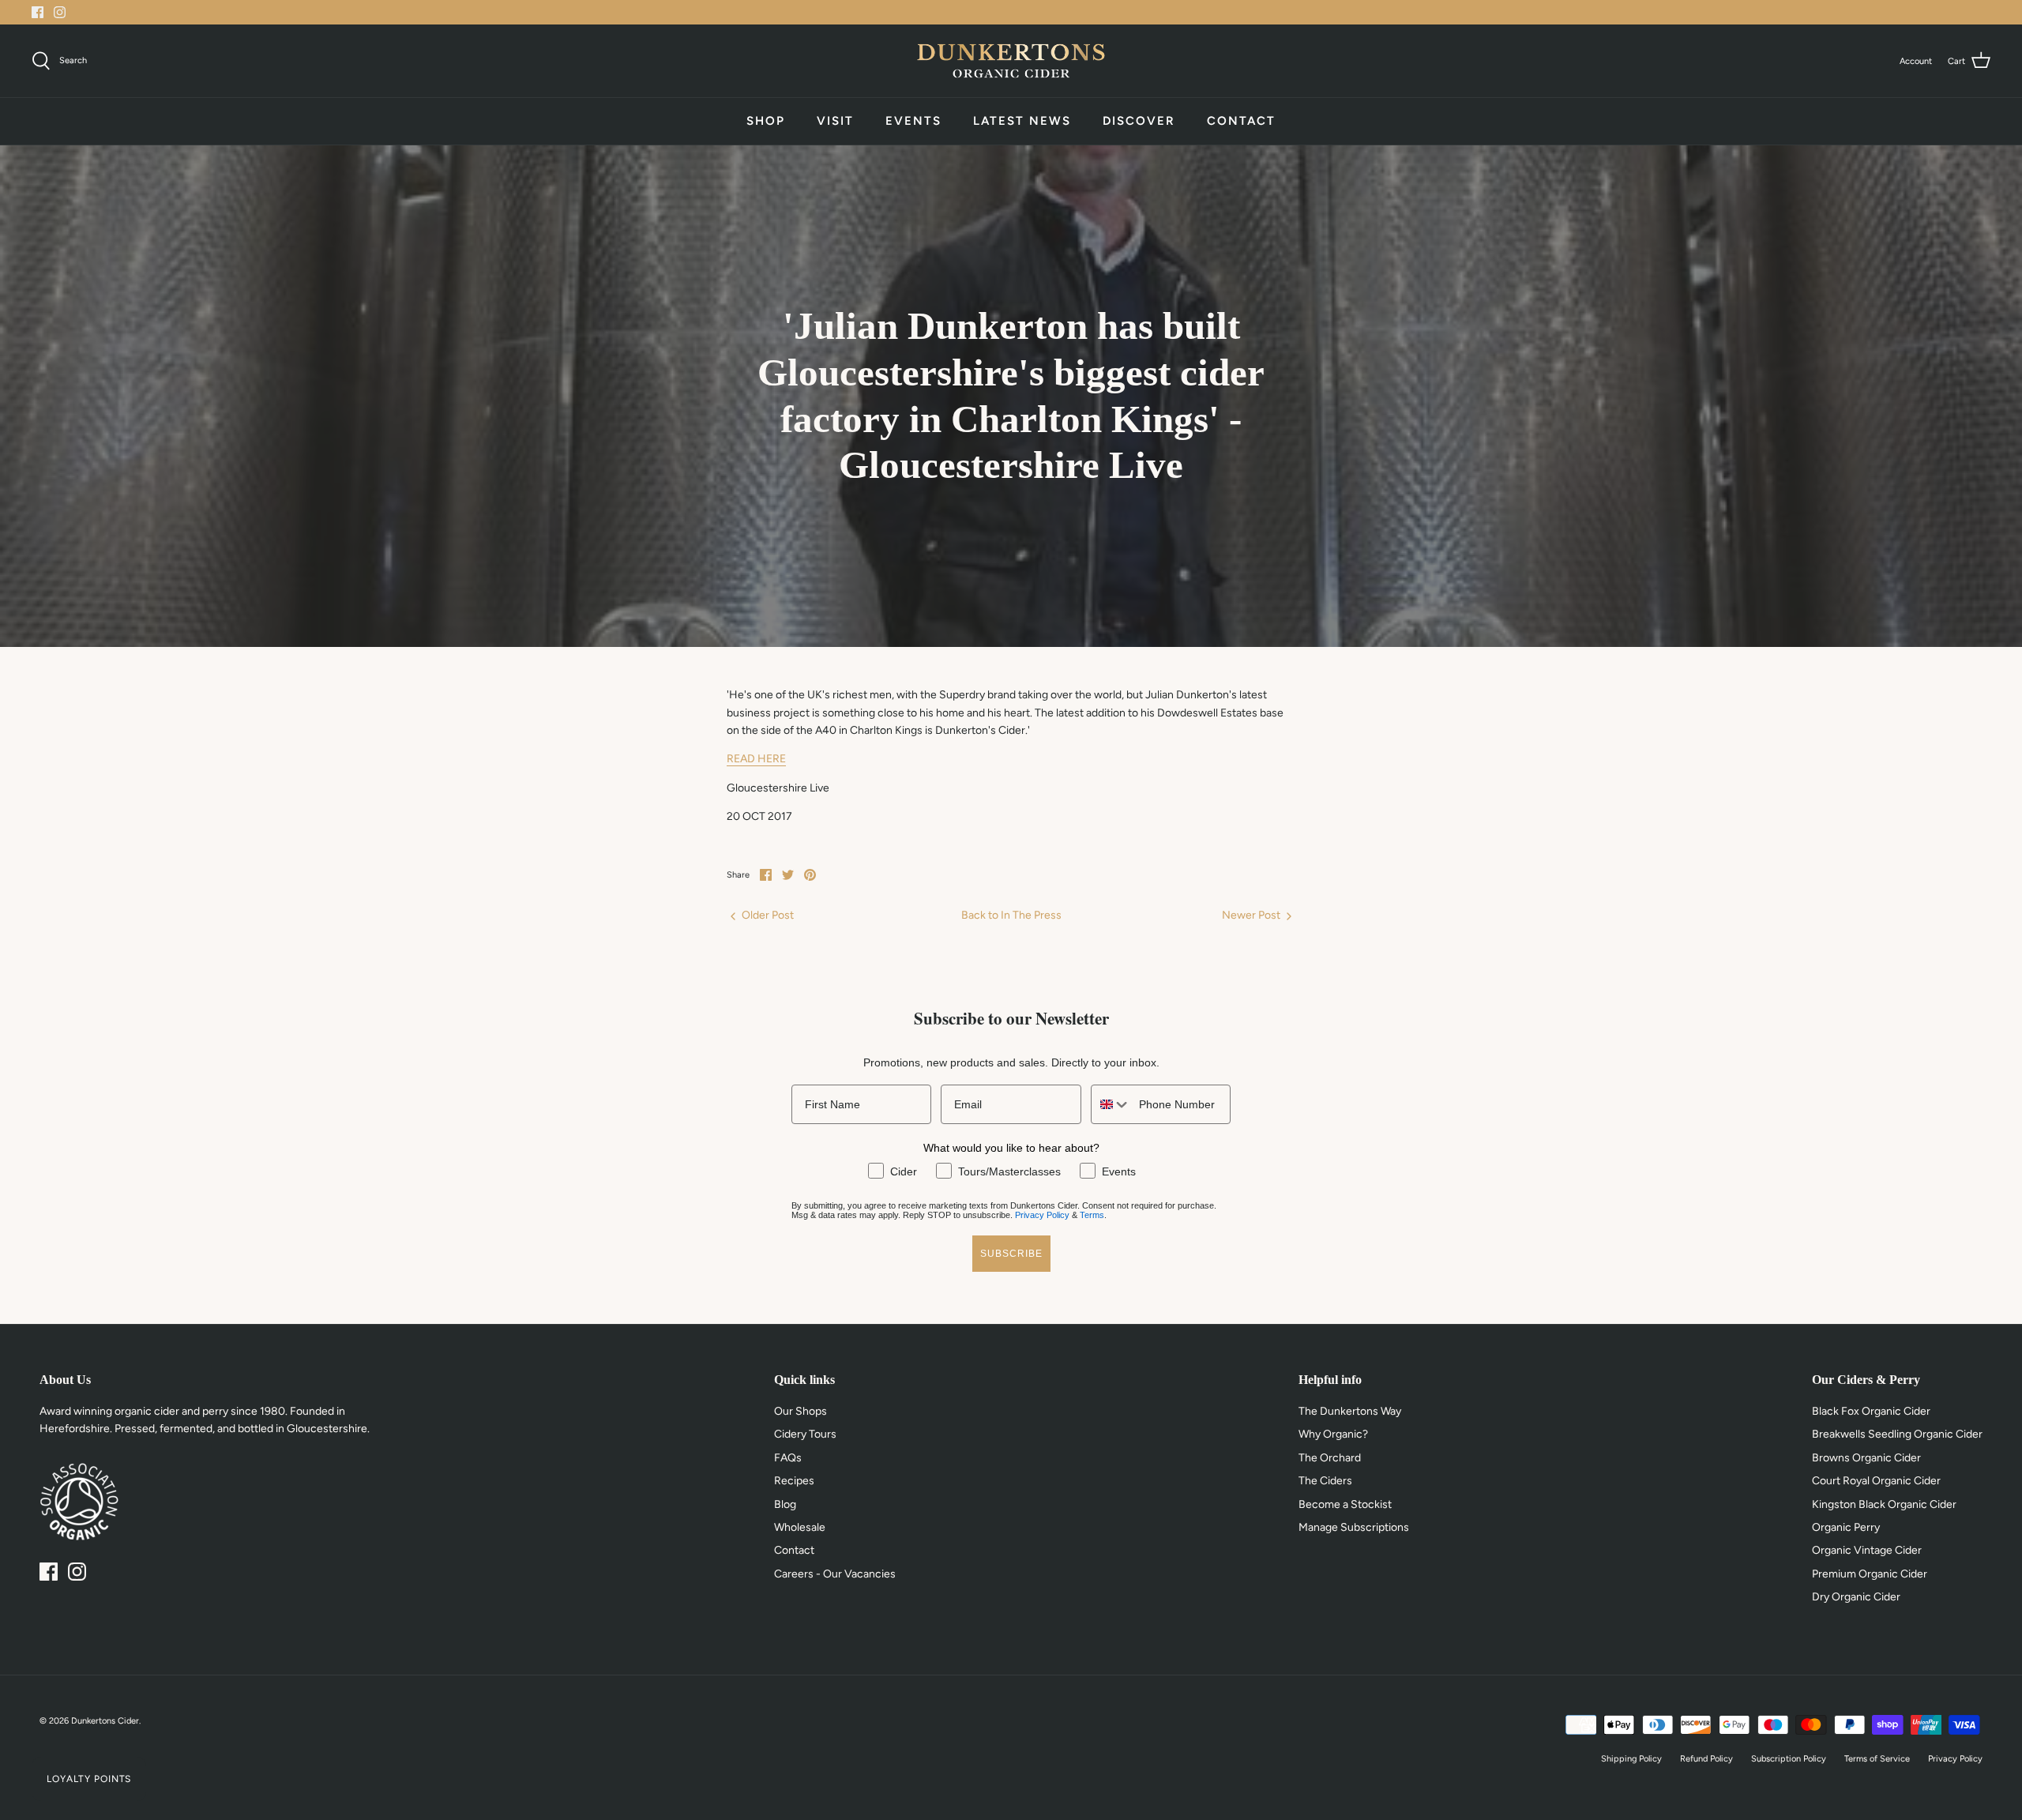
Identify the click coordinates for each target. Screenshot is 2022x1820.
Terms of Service (1877, 1759)
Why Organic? (1333, 1434)
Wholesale (800, 1527)
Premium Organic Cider (1870, 1574)
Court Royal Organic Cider (1876, 1481)
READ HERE (756, 759)
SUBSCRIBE (1011, 1254)
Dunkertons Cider (105, 1721)
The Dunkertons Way (1350, 1411)
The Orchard (1330, 1458)
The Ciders (1325, 1481)
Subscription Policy (1789, 1759)
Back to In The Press (1011, 915)
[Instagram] (60, 12)
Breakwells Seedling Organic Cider (1897, 1434)
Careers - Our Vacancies (835, 1574)
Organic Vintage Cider (1867, 1550)
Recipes (794, 1481)
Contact (794, 1550)
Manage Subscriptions (1354, 1527)
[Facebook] (38, 12)
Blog (785, 1504)
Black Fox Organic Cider (1871, 1411)
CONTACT (1241, 121)
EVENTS (913, 121)
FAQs (788, 1458)
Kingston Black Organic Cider (1884, 1504)
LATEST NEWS (1022, 121)
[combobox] (1111, 1104)
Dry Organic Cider (1856, 1597)
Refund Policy (1706, 1759)
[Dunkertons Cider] (1011, 61)
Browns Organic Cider (1866, 1458)
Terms (1092, 1215)
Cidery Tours (805, 1434)
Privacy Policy (1042, 1215)
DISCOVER (1139, 121)
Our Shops (801, 1411)
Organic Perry (1846, 1527)
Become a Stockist (1345, 1504)
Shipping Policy (1631, 1759)
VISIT (835, 121)
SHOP (766, 121)
